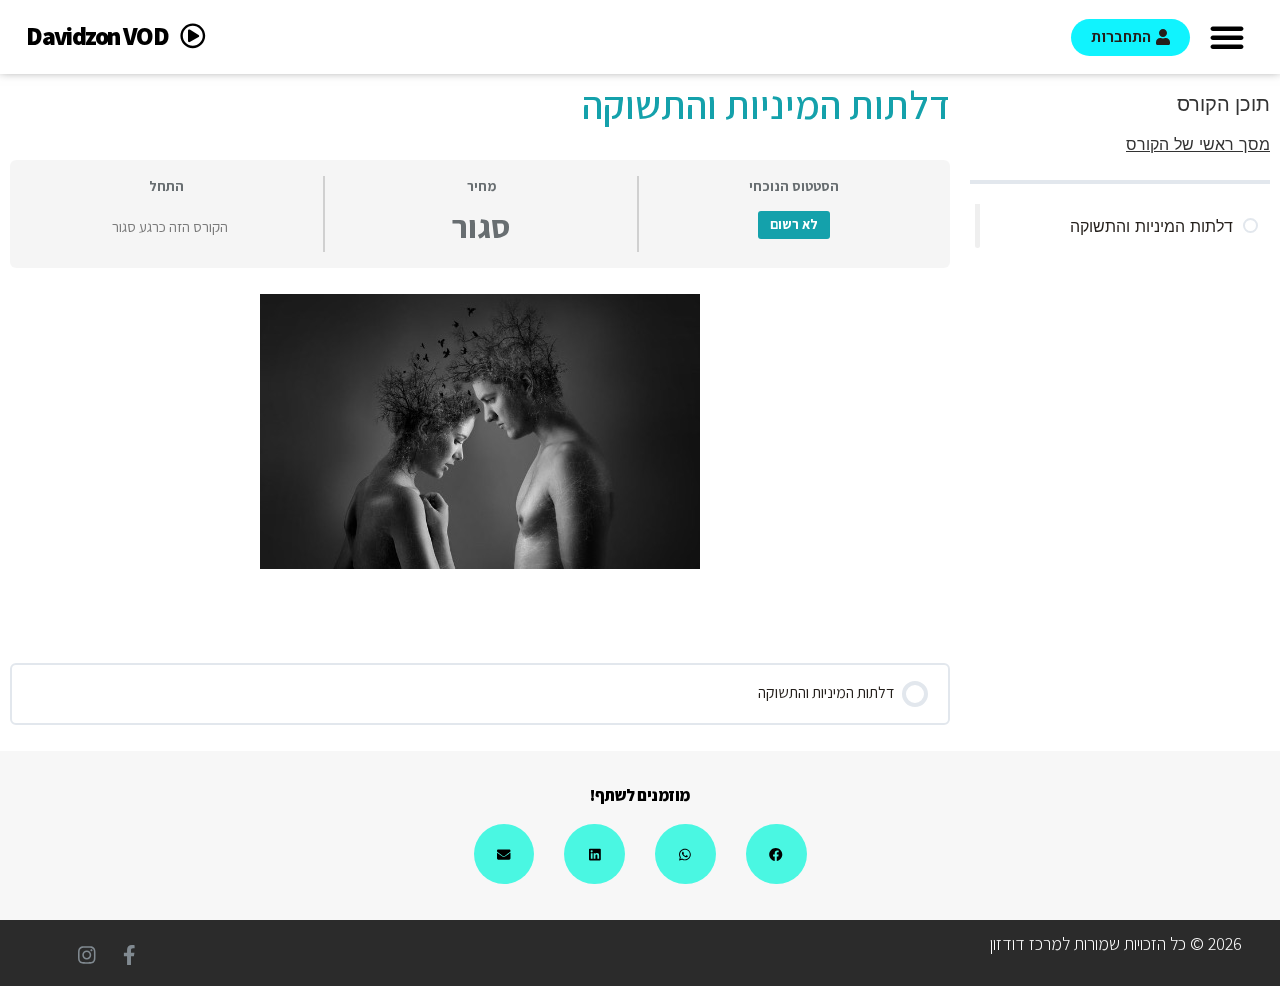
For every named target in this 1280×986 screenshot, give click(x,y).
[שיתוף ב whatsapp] (685, 854)
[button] (1227, 37)
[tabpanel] (480, 431)
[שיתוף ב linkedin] (594, 854)
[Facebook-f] (129, 955)
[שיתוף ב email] (504, 854)
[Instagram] (87, 955)
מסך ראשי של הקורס (1198, 144)
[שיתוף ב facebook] (776, 854)
